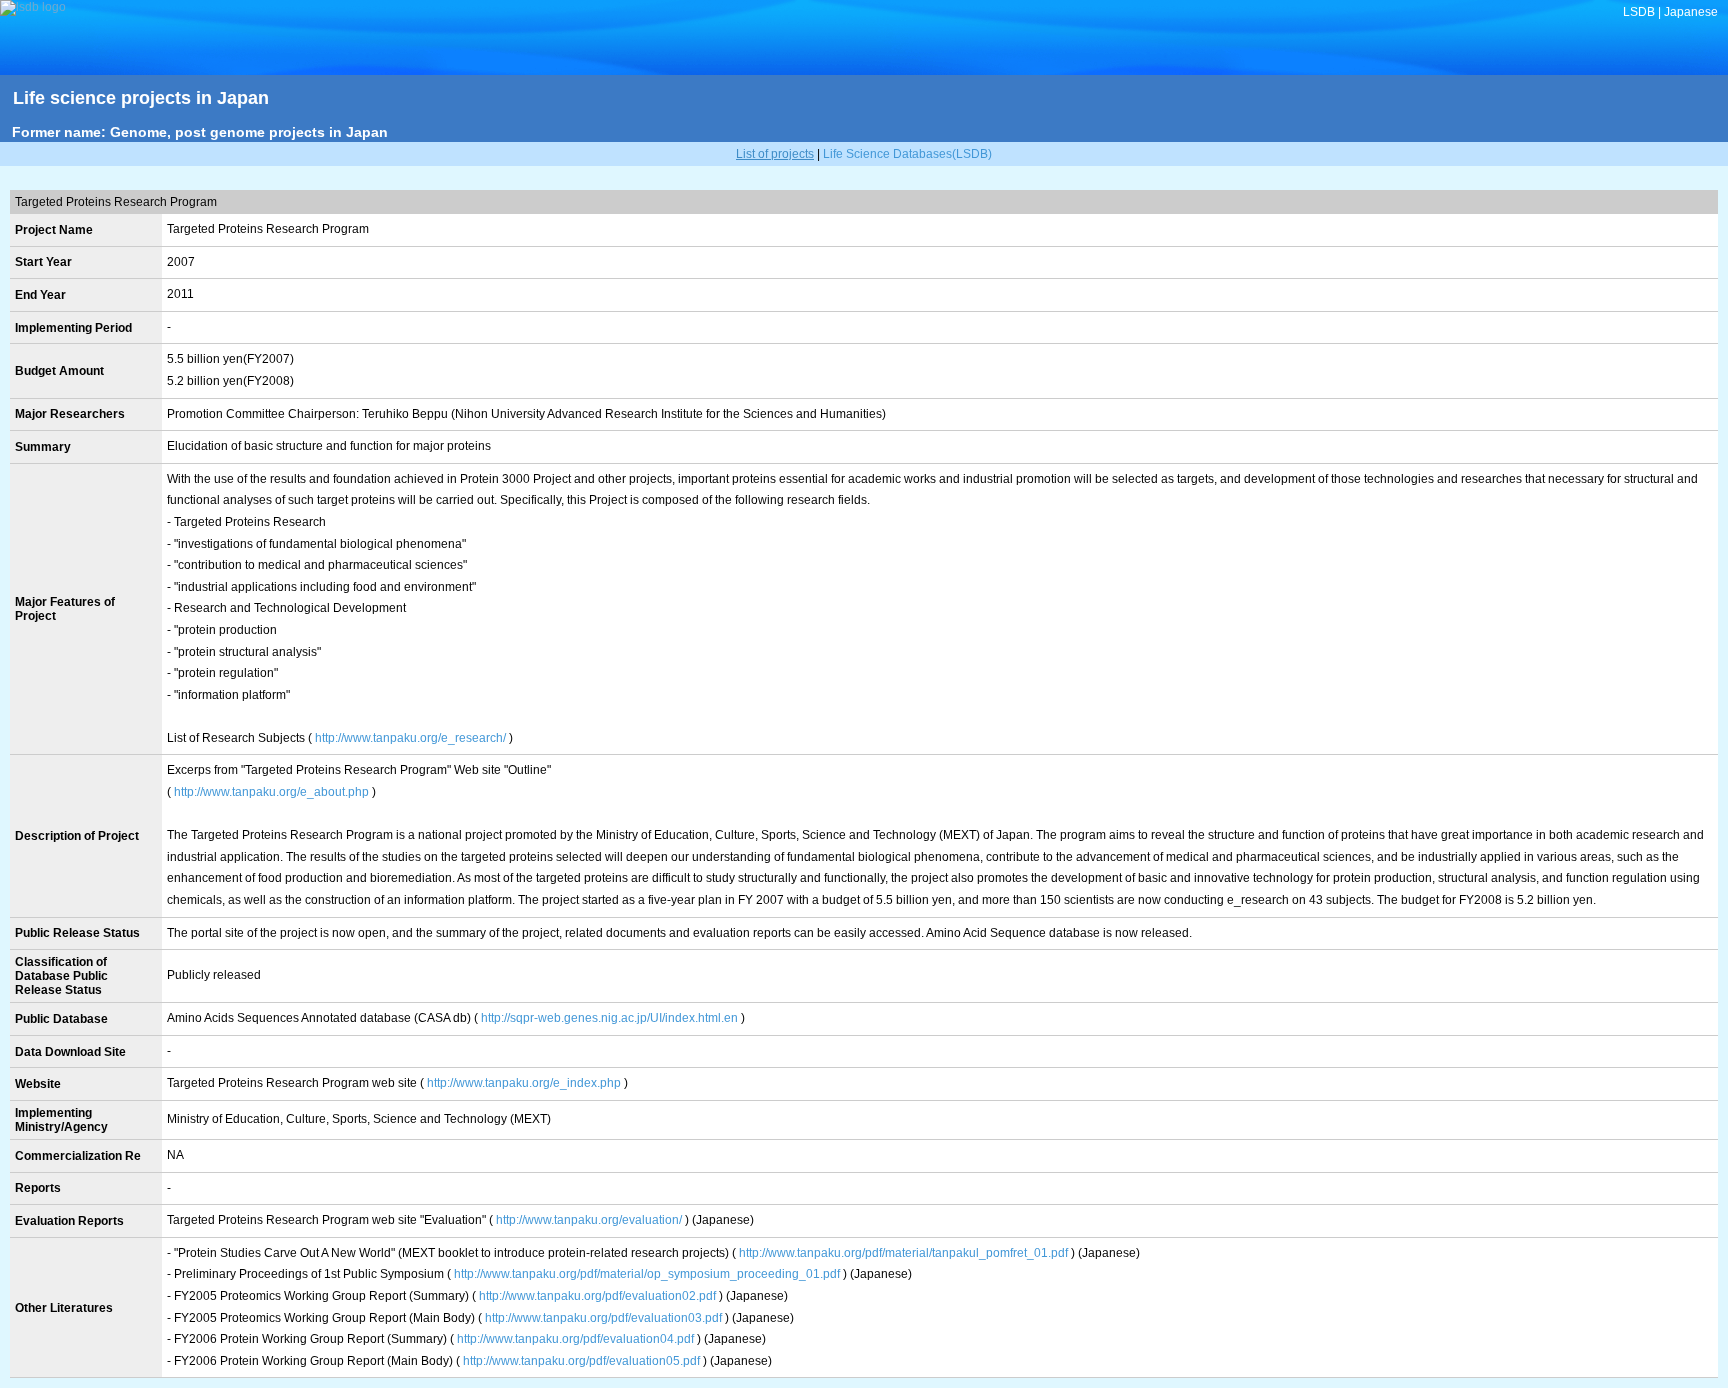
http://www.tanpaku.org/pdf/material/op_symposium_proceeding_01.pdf (647, 1274)
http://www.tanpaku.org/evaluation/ (589, 1220)
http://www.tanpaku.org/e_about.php (271, 792)
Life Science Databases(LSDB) (907, 154)
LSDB (1639, 12)
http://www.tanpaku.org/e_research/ (410, 738)
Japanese (1691, 12)
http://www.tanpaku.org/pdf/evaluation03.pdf (603, 1318)
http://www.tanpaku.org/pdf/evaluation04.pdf (575, 1339)
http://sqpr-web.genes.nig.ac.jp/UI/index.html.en (609, 1018)
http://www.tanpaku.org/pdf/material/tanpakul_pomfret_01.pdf (903, 1253)
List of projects (775, 154)
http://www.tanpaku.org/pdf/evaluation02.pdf (597, 1296)
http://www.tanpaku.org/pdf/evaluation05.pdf (581, 1361)
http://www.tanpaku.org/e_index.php (524, 1083)
